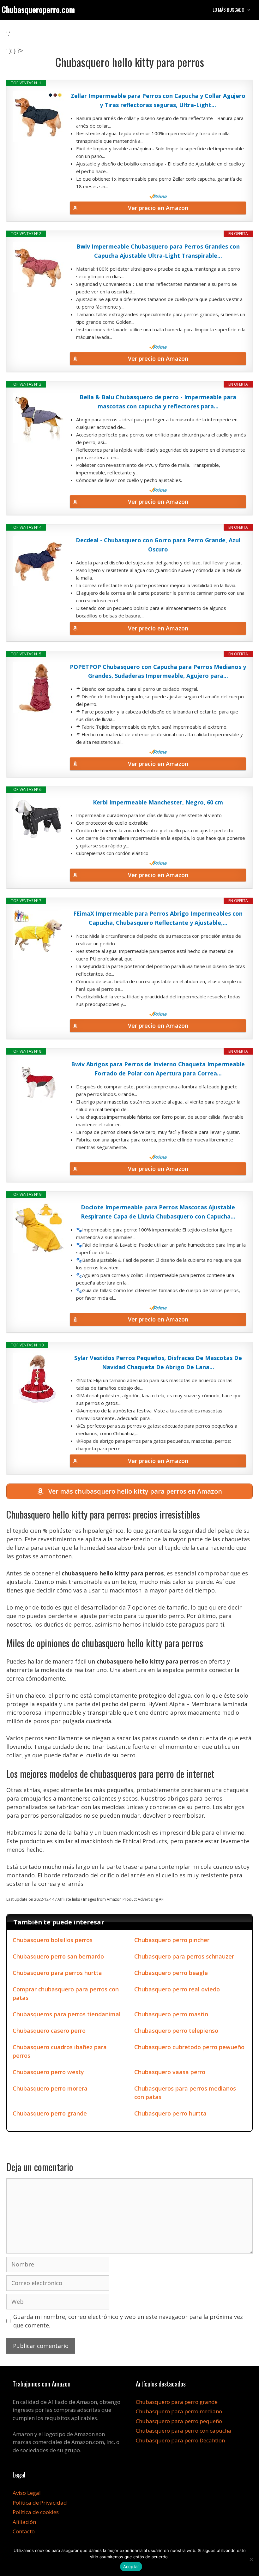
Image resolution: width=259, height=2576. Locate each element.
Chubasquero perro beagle (171, 1973)
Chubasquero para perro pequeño (179, 2421)
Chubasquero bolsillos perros (53, 1940)
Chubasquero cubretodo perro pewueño (189, 2047)
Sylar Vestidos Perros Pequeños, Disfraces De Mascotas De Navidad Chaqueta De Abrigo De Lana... (158, 1362)
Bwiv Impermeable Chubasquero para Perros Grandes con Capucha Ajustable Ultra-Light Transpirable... (158, 251)
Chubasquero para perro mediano (179, 2411)
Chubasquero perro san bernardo (58, 1956)
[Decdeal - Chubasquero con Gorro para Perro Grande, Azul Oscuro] (38, 561)
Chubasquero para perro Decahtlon (180, 2440)
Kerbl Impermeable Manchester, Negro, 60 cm (158, 802)
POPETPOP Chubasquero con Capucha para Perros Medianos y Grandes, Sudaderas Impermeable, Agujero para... (158, 671)
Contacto (24, 2531)
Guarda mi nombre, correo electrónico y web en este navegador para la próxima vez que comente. (128, 2321)
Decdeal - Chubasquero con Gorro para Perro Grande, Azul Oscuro (158, 545)
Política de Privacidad (40, 2503)
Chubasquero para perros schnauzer (184, 1956)
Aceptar (131, 2567)
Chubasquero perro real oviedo (177, 1989)
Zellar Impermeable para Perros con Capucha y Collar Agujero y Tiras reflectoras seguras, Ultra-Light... (158, 100)
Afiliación (24, 2522)
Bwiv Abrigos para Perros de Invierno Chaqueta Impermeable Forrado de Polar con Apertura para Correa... (158, 1069)
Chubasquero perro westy (48, 2072)
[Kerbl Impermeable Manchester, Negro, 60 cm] (38, 819)
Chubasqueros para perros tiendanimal (67, 2014)
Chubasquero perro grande (50, 2113)
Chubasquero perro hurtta (170, 2113)
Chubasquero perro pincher (172, 1940)
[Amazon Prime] (158, 196)
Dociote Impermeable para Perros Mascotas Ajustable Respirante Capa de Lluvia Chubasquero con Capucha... (158, 1212)
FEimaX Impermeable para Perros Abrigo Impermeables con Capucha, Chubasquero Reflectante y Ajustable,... (158, 918)
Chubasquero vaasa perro (170, 2072)
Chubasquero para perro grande (177, 2402)
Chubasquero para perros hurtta (57, 1973)
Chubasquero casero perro (49, 2031)
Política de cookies (36, 2512)
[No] (251, 2559)
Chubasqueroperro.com (38, 9)
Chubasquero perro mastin (171, 2014)
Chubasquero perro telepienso (176, 2031)
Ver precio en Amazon (158, 208)
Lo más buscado (228, 9)
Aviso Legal (27, 2493)
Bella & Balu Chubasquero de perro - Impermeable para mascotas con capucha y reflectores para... (158, 402)
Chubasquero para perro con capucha (184, 2431)
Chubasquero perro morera (50, 2088)
